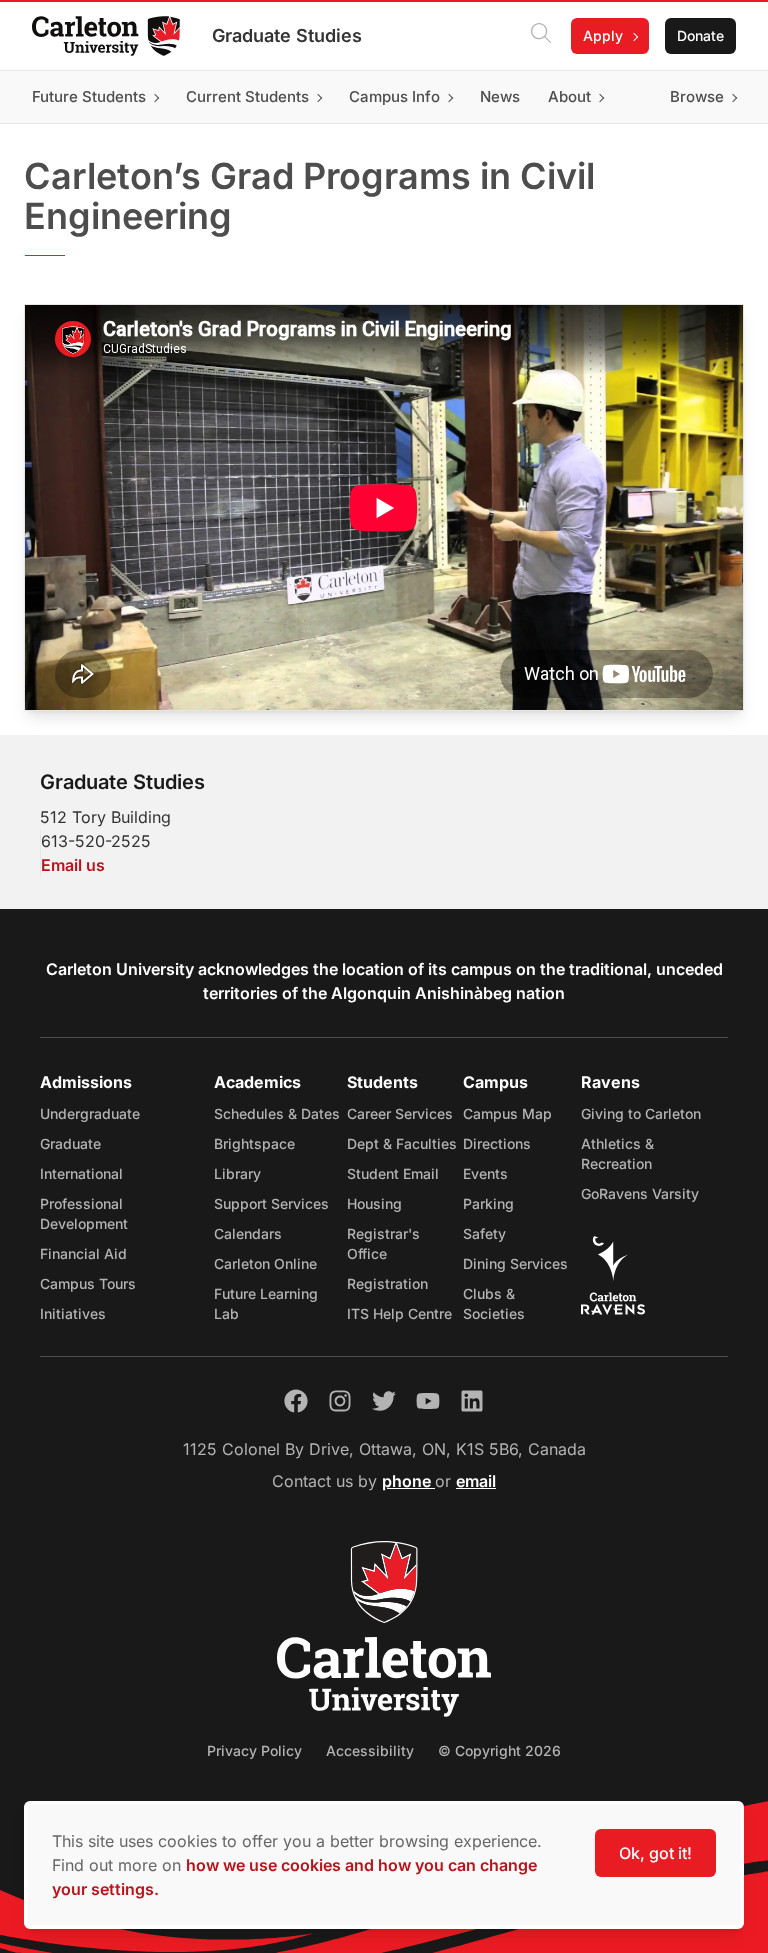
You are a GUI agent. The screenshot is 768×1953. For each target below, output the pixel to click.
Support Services (271, 1203)
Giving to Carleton (641, 1113)
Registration (387, 1283)
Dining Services (515, 1263)
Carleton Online (265, 1263)
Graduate (70, 1143)
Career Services (400, 1113)
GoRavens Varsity (640, 1193)
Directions (497, 1143)
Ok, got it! (655, 1853)
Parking (488, 1203)
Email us (73, 865)
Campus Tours (88, 1283)
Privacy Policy (254, 1750)
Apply (603, 35)
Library (237, 1173)
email (476, 1481)
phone (408, 1481)
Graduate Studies (287, 35)
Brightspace (254, 1143)
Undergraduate (90, 1113)
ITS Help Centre (399, 1313)
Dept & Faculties (402, 1143)
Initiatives (73, 1313)
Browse (697, 96)
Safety (484, 1233)
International (81, 1173)
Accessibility (370, 1750)
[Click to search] (541, 36)
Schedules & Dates (277, 1113)
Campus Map (507, 1113)
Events (485, 1173)
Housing (374, 1203)
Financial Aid (83, 1253)
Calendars (248, 1233)
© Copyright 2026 (499, 1750)
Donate (700, 35)
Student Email (393, 1173)
